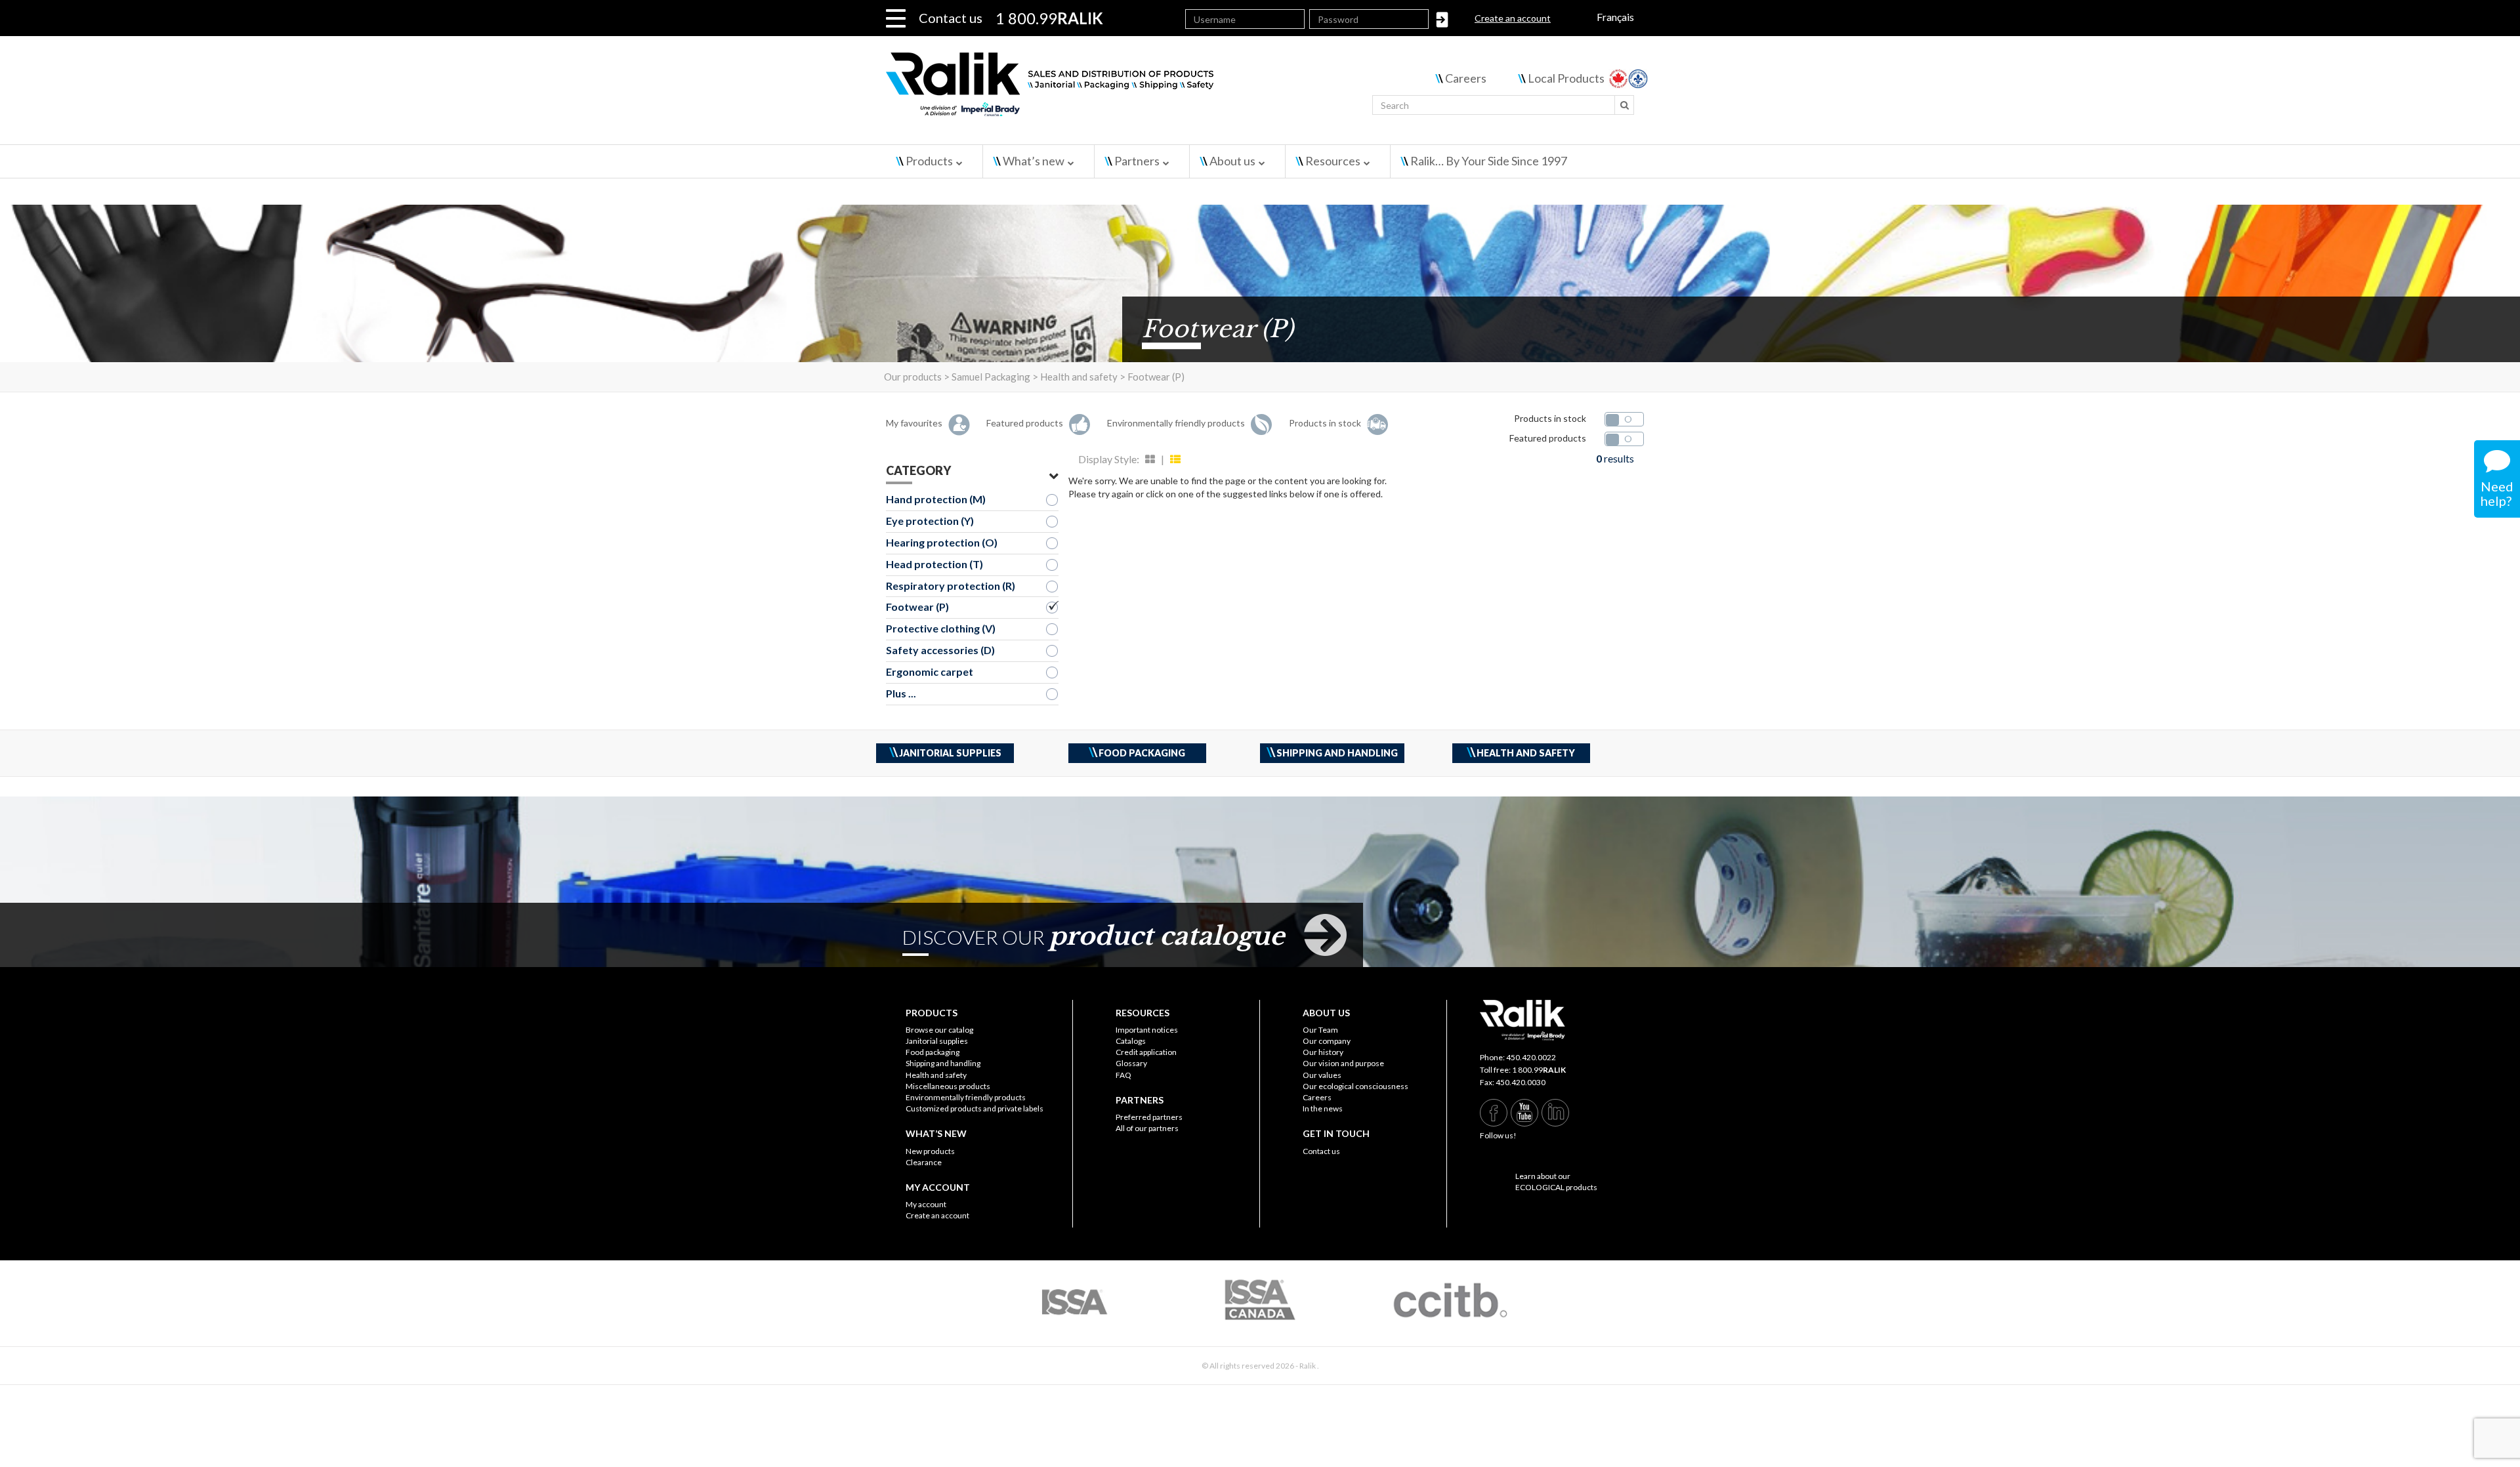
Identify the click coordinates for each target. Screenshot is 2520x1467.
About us (1232, 161)
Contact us (951, 18)
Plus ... (901, 693)
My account (926, 1204)
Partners (1137, 161)
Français (1615, 17)
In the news (1323, 1108)
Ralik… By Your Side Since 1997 (1489, 161)
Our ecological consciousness (1355, 1086)
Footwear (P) (917, 607)
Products (929, 161)
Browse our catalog (939, 1030)
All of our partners (1147, 1128)
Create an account (1513, 18)
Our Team (1320, 1030)
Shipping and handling (943, 1063)
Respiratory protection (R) (951, 586)
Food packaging (933, 1052)
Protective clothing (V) (941, 628)
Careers (1466, 78)
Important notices (1147, 1030)
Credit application (1146, 1052)
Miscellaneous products (948, 1086)
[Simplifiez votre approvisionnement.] (1129, 90)
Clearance (924, 1162)
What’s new (1034, 161)
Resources (1333, 161)
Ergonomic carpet (930, 672)
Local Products (1566, 78)
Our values (1322, 1075)
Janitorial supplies (937, 1041)
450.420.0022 (1531, 1057)
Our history (1323, 1052)
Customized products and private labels (975, 1108)
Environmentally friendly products (966, 1097)
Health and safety (936, 1075)
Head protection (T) (934, 564)
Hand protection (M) (936, 499)
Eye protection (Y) (930, 521)
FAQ (1123, 1075)
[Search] (1624, 105)
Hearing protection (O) (942, 542)
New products (930, 1151)
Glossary (1131, 1063)
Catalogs (1131, 1041)
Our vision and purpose (1343, 1063)
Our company (1327, 1041)
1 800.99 (1539, 1070)
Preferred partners (1149, 1117)
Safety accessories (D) (940, 650)
